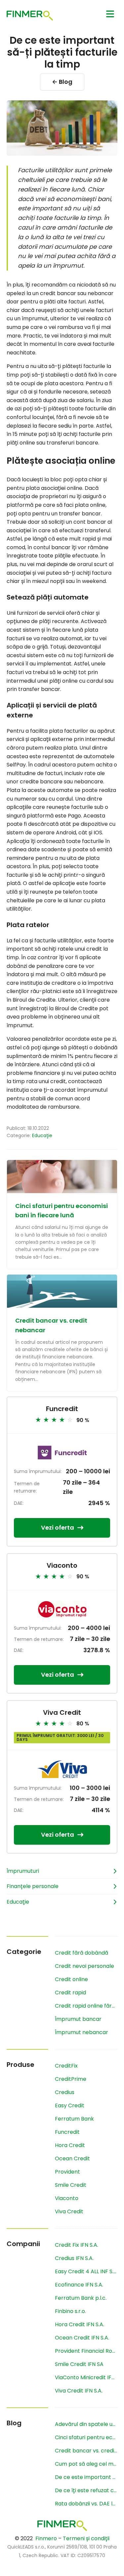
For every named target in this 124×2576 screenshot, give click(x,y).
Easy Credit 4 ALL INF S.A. (86, 2271)
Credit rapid (70, 1993)
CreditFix (66, 2066)
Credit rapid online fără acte (86, 2006)
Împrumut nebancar (82, 2032)
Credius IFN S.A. (74, 2258)
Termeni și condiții (86, 2538)
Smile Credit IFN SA (79, 2364)
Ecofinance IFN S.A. (79, 2285)
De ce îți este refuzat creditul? (86, 2490)
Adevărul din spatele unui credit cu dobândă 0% (86, 2424)
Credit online (71, 1979)
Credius (65, 2092)
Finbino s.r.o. (70, 2311)
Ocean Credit (72, 2158)
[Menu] (110, 14)
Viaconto (62, 1565)
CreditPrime (71, 2079)
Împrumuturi (23, 1871)
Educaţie (42, 1135)
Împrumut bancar (78, 2019)
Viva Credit (62, 1712)
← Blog (62, 82)
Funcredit (62, 1409)
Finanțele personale (33, 1886)
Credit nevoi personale (84, 1966)
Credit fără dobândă (82, 1953)
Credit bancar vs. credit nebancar (86, 2451)
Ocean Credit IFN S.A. (82, 2338)
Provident (67, 2172)
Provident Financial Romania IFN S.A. (86, 2351)
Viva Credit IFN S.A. (79, 2391)
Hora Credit (70, 2145)
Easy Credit (70, 2105)
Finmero (46, 2538)
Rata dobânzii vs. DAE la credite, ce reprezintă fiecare (86, 2504)
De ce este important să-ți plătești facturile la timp (86, 2477)
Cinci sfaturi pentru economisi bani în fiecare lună (86, 2437)
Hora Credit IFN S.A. (80, 2324)
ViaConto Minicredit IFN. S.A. (86, 2377)
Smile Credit (71, 2185)
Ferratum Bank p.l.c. (81, 2298)
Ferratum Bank (74, 2119)
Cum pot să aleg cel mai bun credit (86, 2464)
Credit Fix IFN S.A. (77, 2245)
